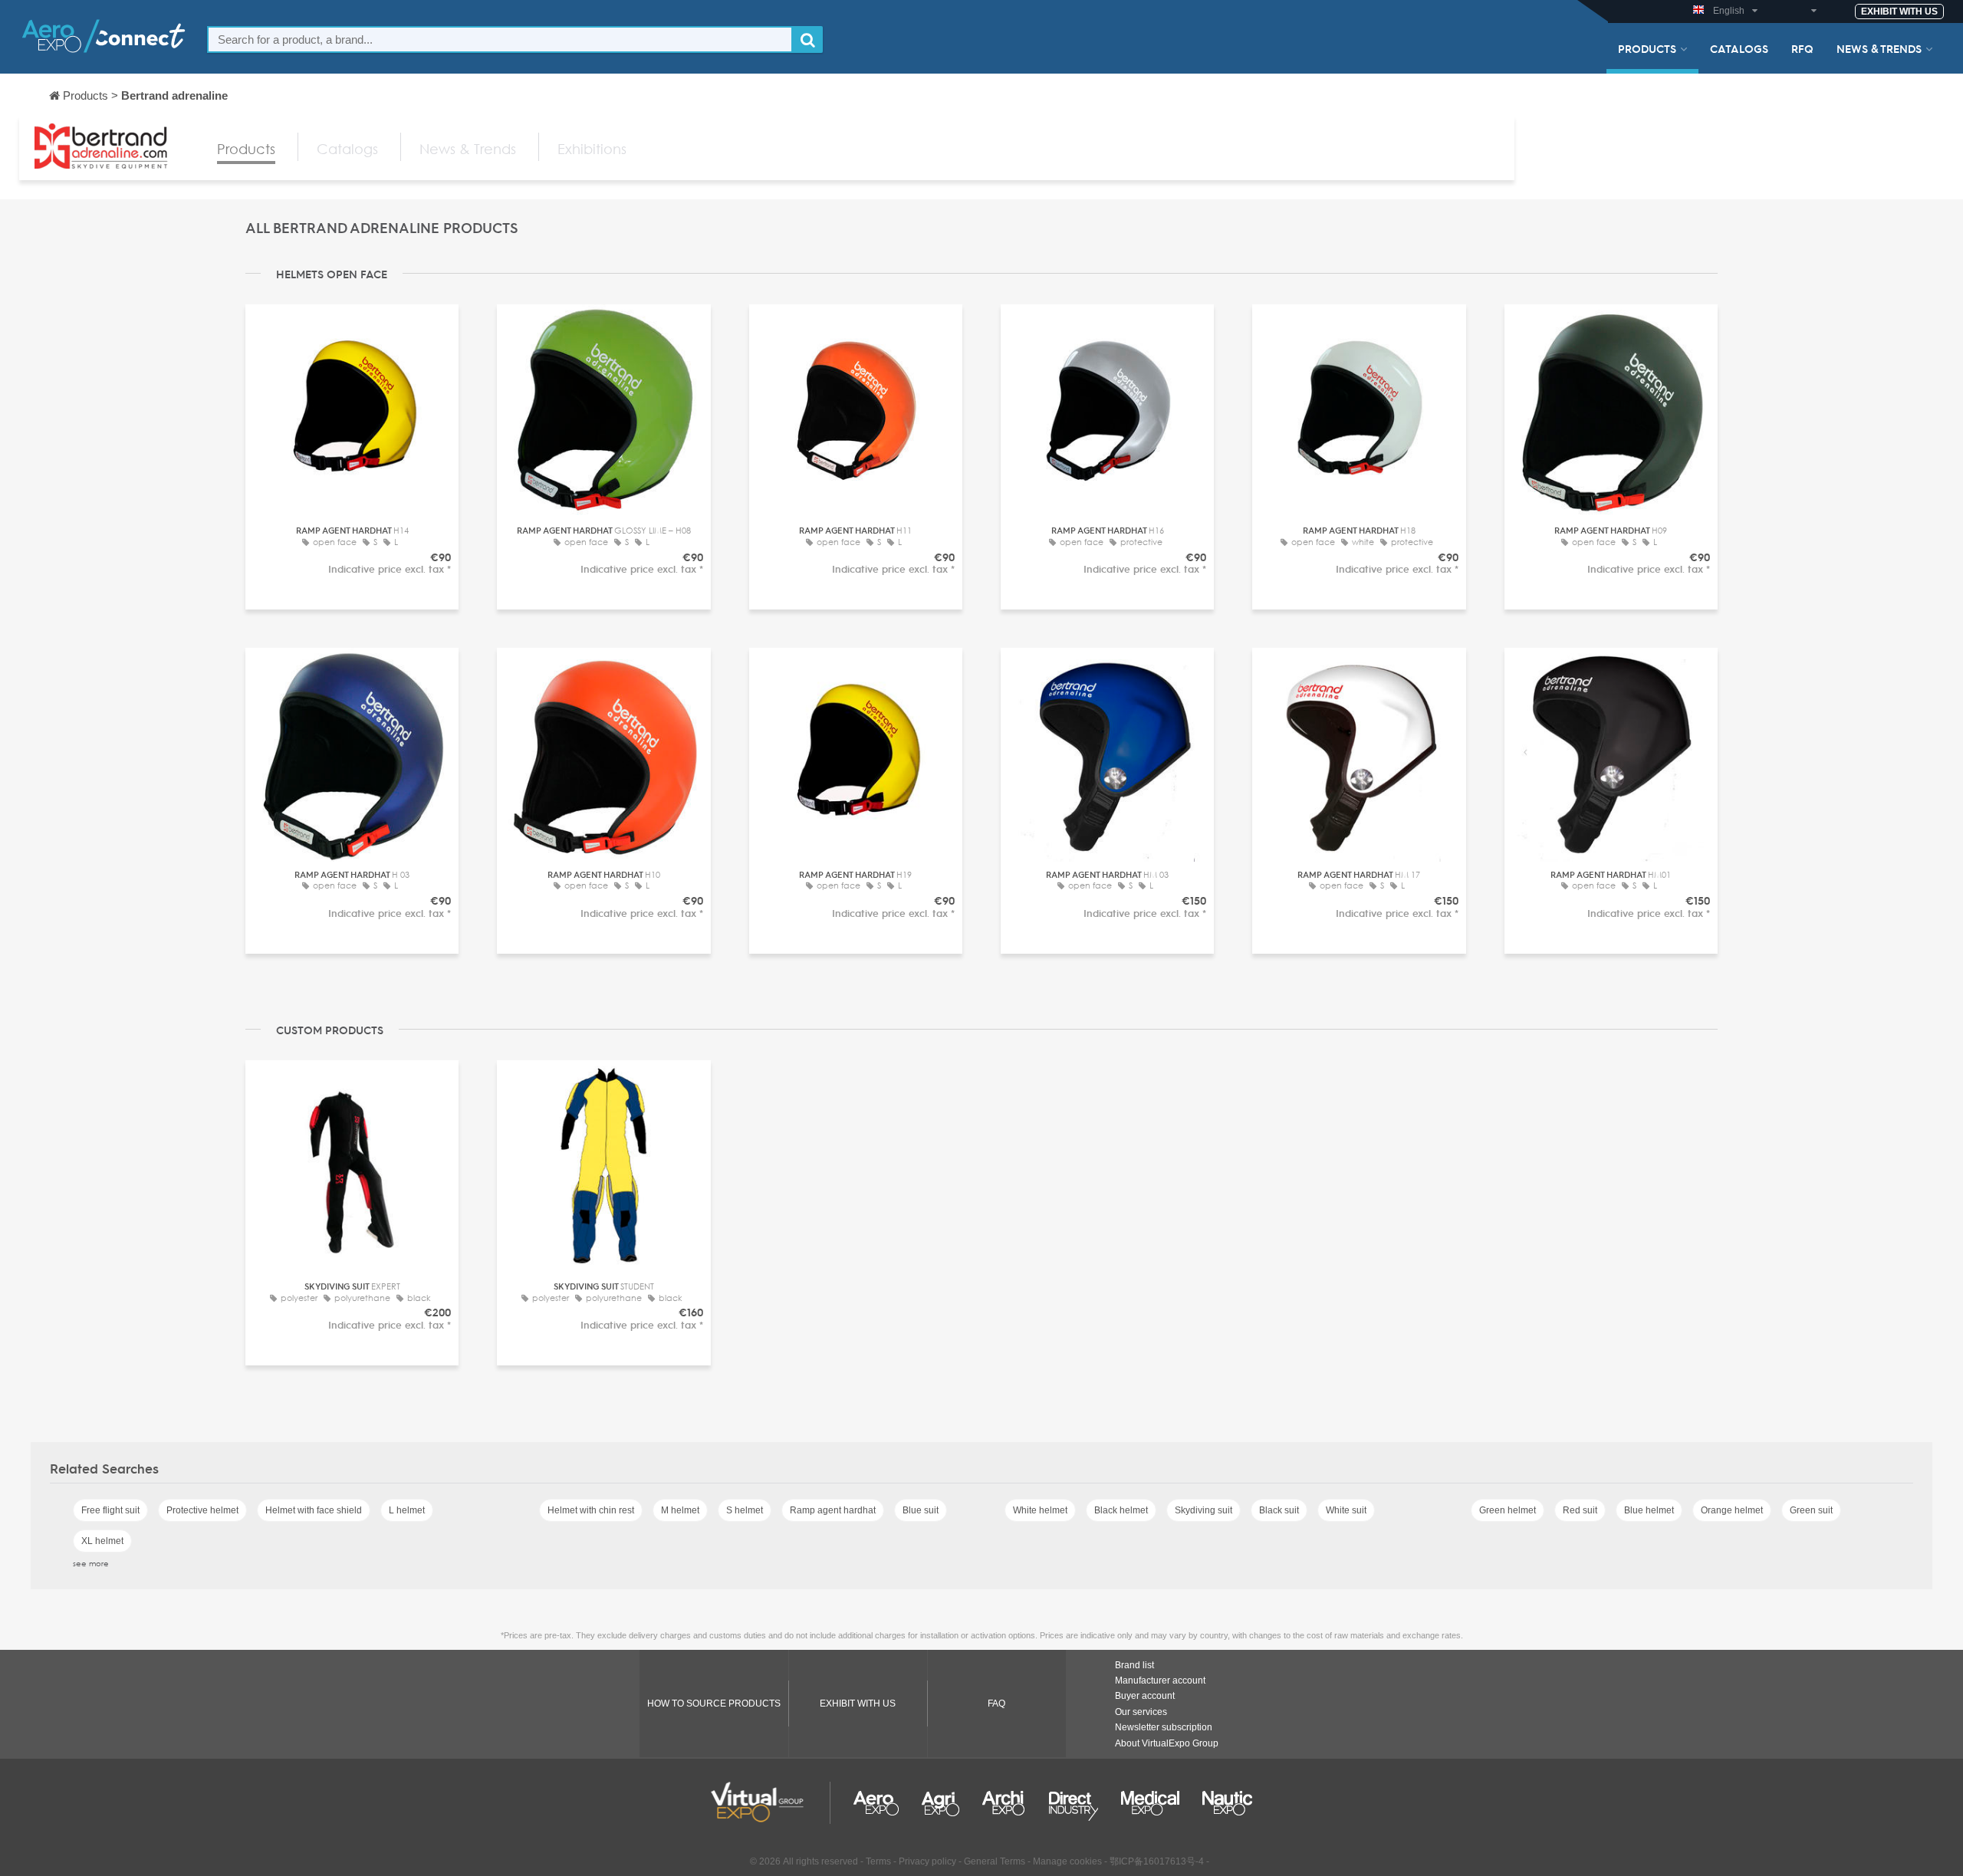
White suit (1346, 1510)
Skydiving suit (1203, 1510)
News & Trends (1879, 48)
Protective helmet (202, 1510)
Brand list (1134, 1665)
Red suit (1580, 1510)
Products (1647, 48)
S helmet (745, 1510)
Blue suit (921, 1510)
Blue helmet (1649, 1510)
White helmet (1040, 1510)
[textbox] (500, 39)
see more (91, 1563)
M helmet (680, 1510)
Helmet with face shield (314, 1510)
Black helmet (1121, 1510)
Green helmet (1508, 1510)
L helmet (407, 1510)
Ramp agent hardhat (833, 1510)
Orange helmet (1732, 1510)
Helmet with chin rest (591, 1510)
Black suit (1279, 1510)
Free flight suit (110, 1510)
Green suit (1811, 1510)
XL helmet (102, 1541)
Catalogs (1739, 48)
